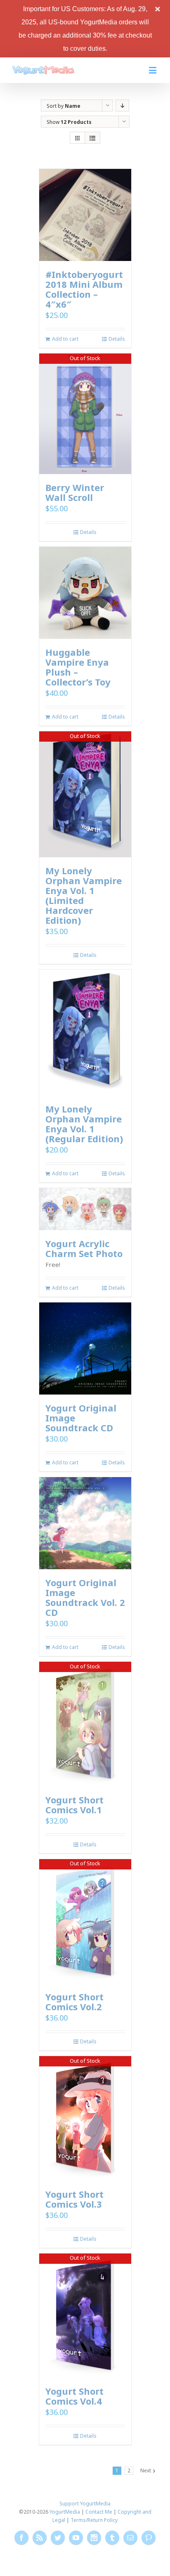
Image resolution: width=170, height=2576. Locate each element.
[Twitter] (58, 2538)
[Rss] (40, 2538)
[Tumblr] (112, 2538)
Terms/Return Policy (94, 2520)
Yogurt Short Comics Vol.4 (74, 2396)
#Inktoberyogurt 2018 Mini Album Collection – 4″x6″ (84, 289)
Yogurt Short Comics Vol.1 (74, 1805)
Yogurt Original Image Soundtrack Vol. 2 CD (85, 1597)
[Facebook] (21, 2538)
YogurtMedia (65, 2512)
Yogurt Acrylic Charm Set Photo (84, 1248)
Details (117, 339)
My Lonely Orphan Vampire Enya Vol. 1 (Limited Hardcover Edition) (84, 895)
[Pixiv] (149, 2538)
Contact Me (99, 2512)
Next (146, 2470)
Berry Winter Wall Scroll (75, 492)
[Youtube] (76, 2538)
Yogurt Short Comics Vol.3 (74, 2199)
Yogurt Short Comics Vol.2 (74, 2002)
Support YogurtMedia (85, 2504)
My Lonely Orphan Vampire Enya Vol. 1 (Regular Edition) (84, 1124)
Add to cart (65, 339)
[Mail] (130, 2538)
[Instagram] (94, 2538)
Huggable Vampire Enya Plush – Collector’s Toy (78, 667)
